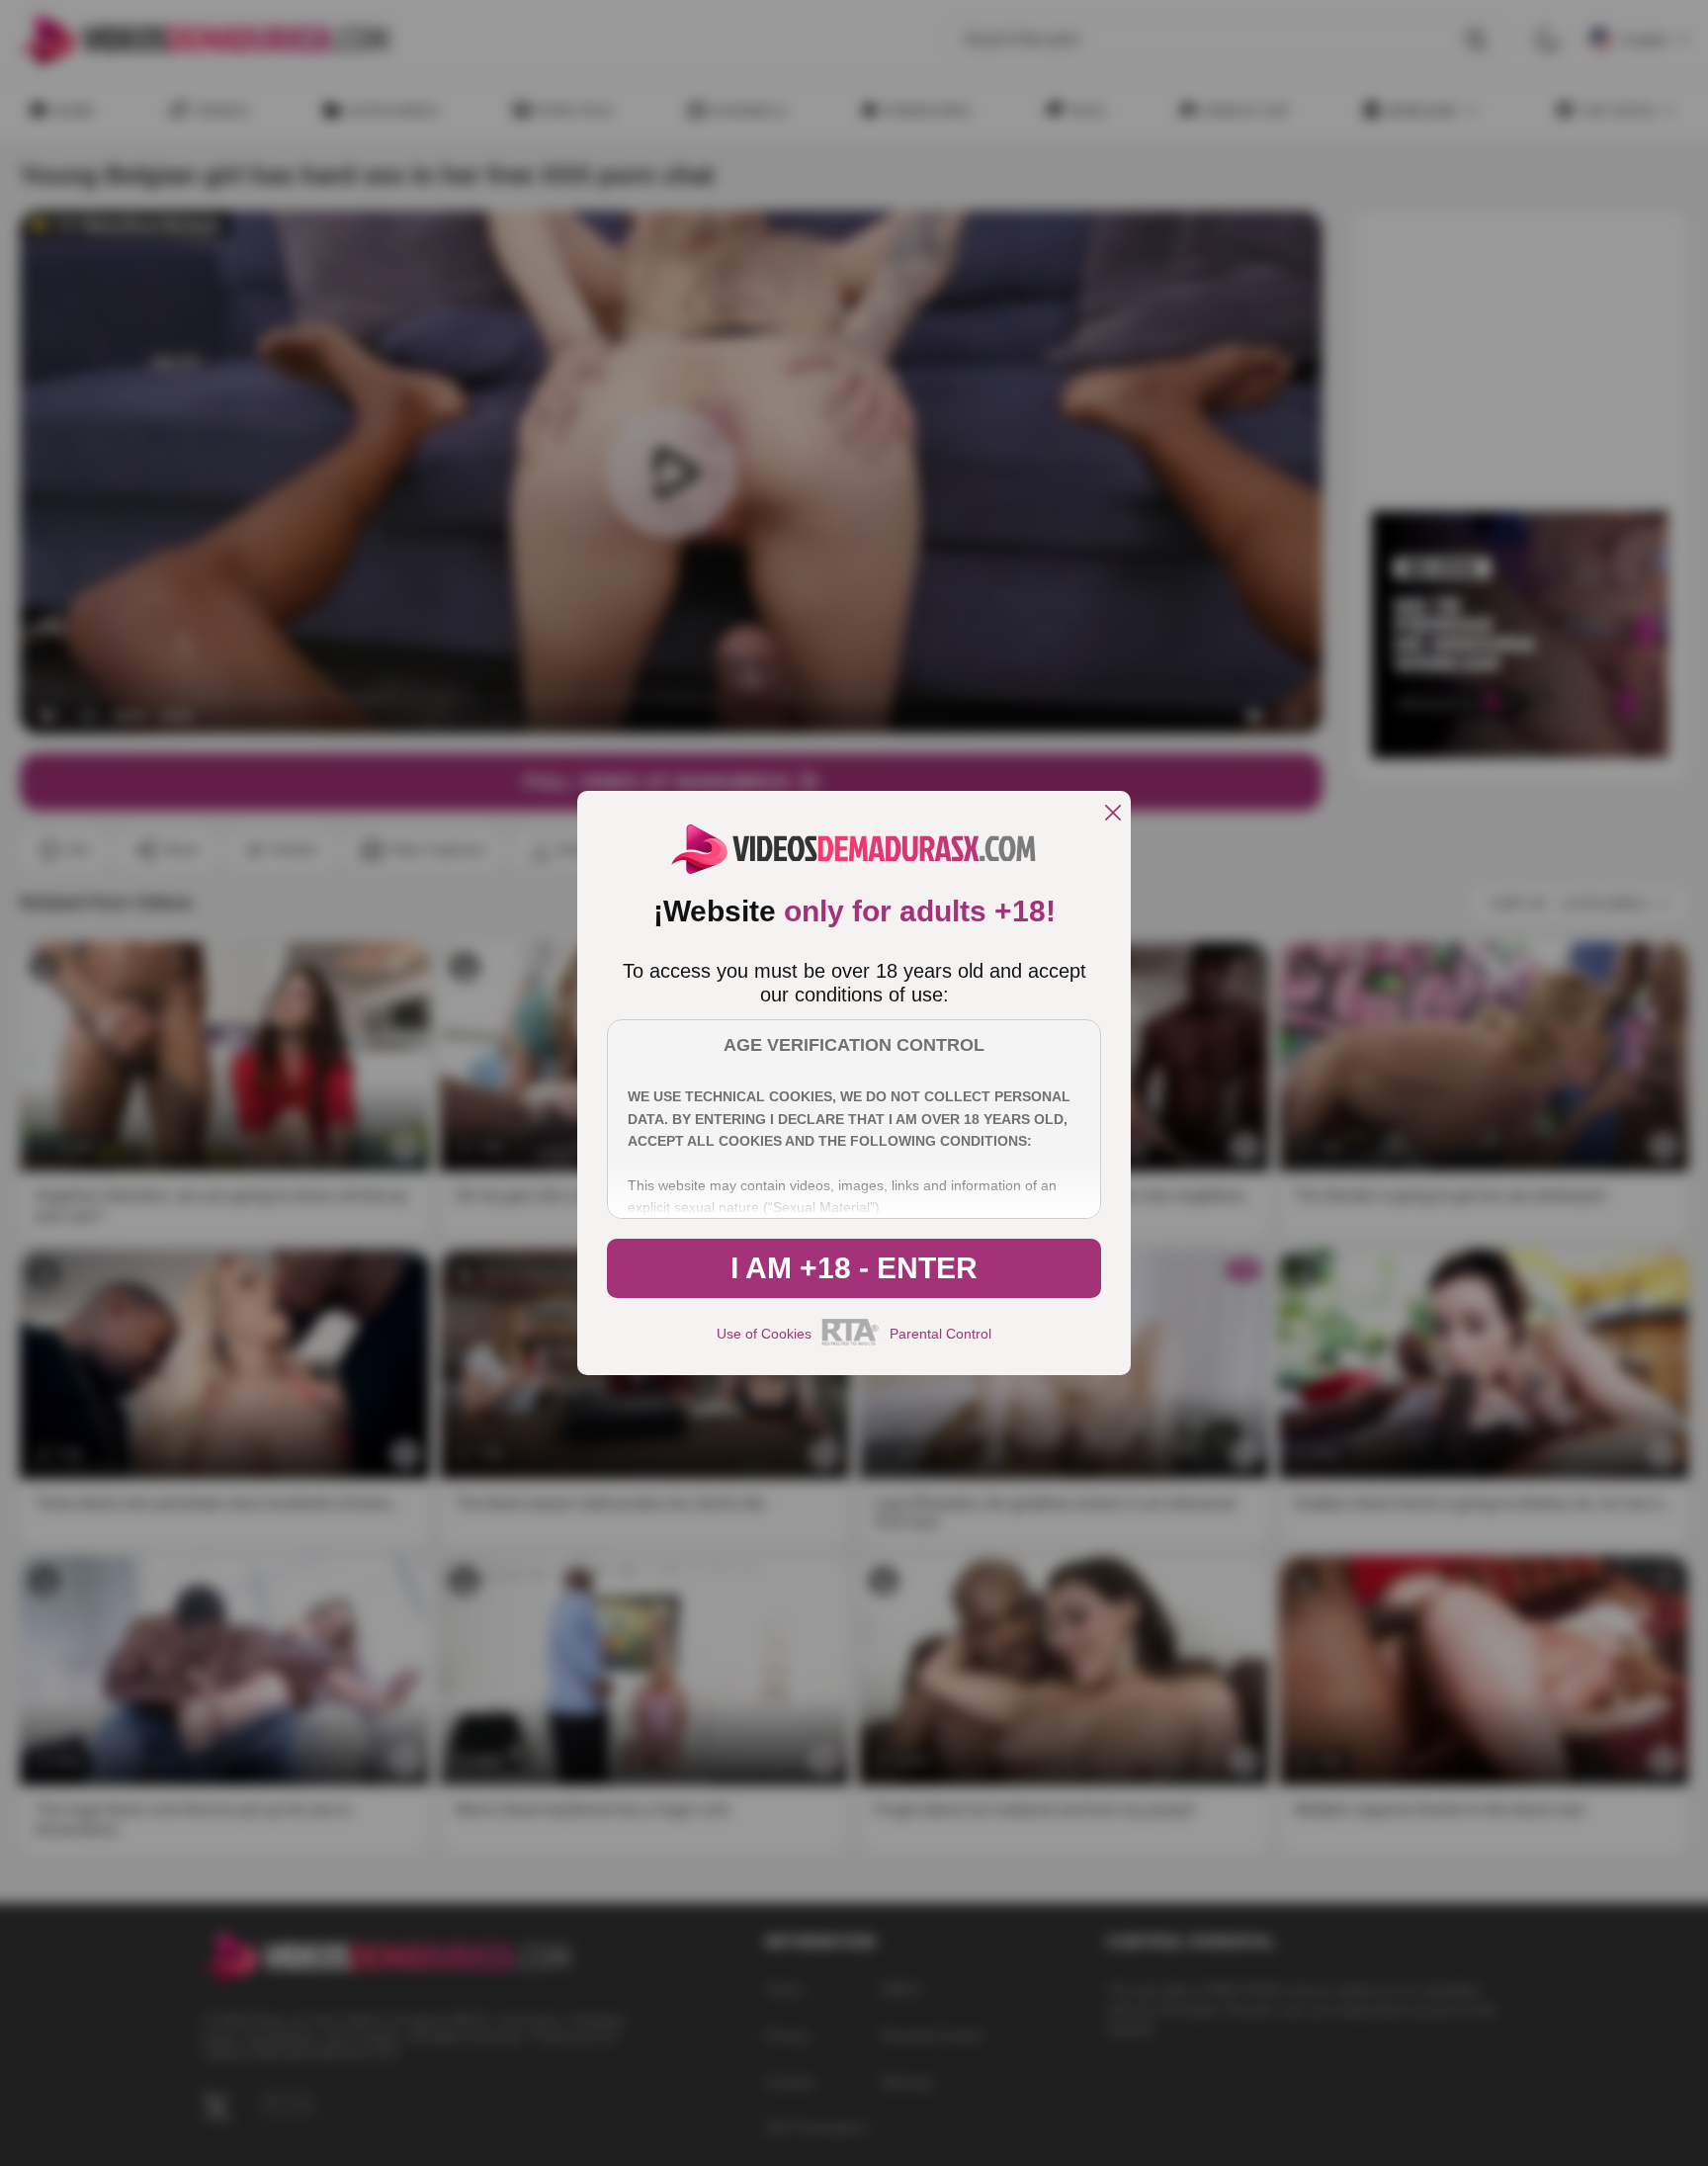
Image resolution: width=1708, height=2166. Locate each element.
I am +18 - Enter (854, 1268)
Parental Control (940, 1334)
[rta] (851, 1343)
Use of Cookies (764, 1334)
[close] (1113, 814)
